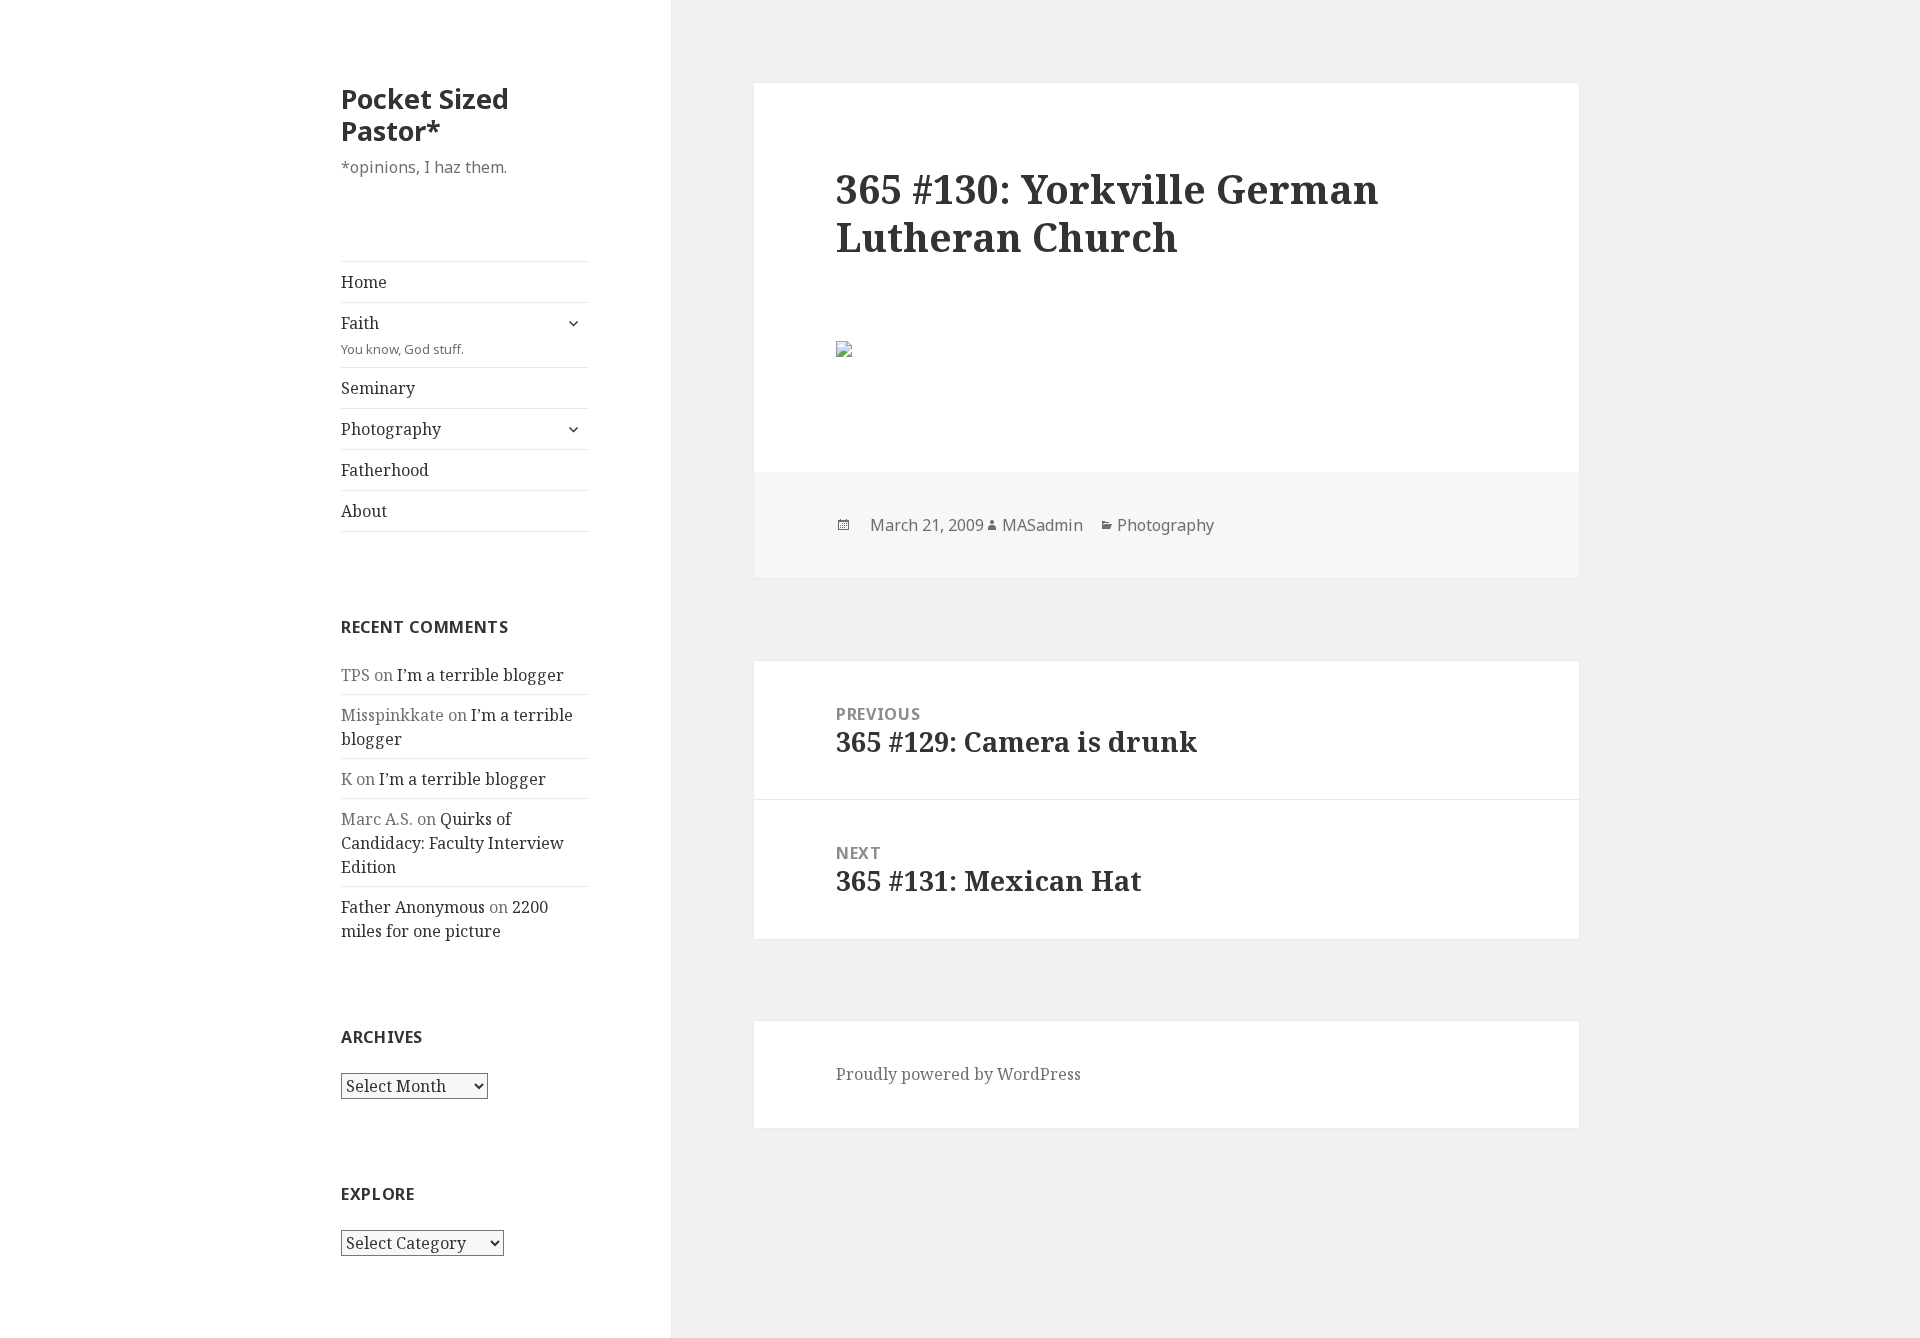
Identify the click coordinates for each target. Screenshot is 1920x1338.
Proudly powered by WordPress (958, 1074)
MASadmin (1042, 525)
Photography (391, 429)
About (364, 511)
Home (364, 282)
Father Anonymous (413, 907)
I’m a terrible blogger (480, 675)
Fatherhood (385, 470)
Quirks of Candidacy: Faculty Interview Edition (452, 843)
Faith (402, 335)
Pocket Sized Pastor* (425, 114)
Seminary (378, 388)
